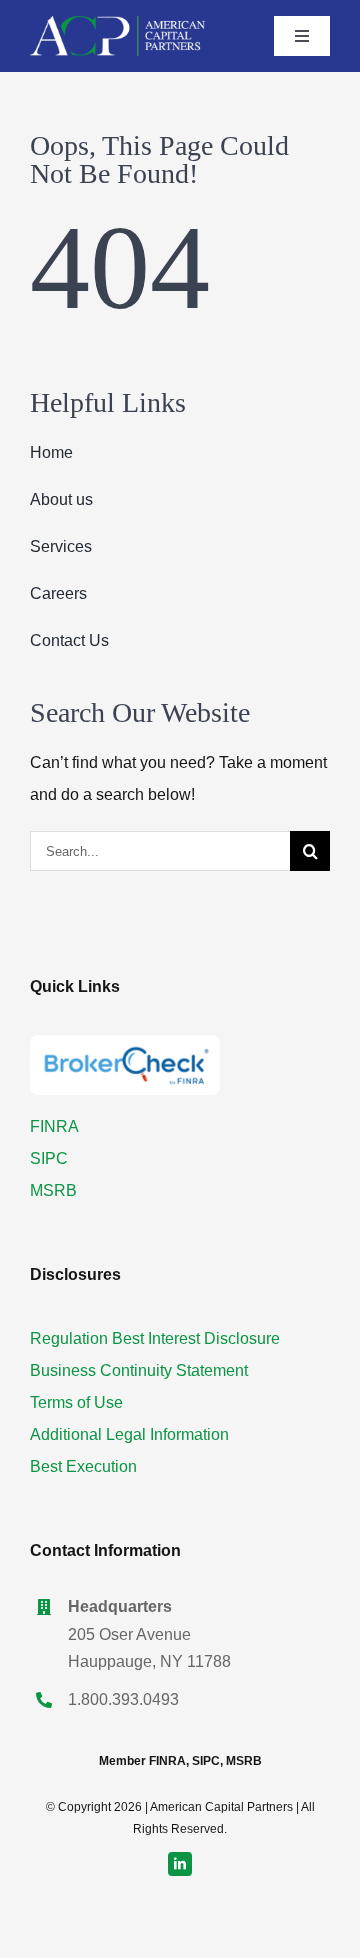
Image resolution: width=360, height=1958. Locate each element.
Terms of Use (76, 1402)
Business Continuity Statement (139, 1370)
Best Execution (83, 1466)
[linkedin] (180, 1864)
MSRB (53, 1190)
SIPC (49, 1158)
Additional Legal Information (129, 1434)
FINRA (54, 1126)
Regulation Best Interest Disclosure (155, 1338)
